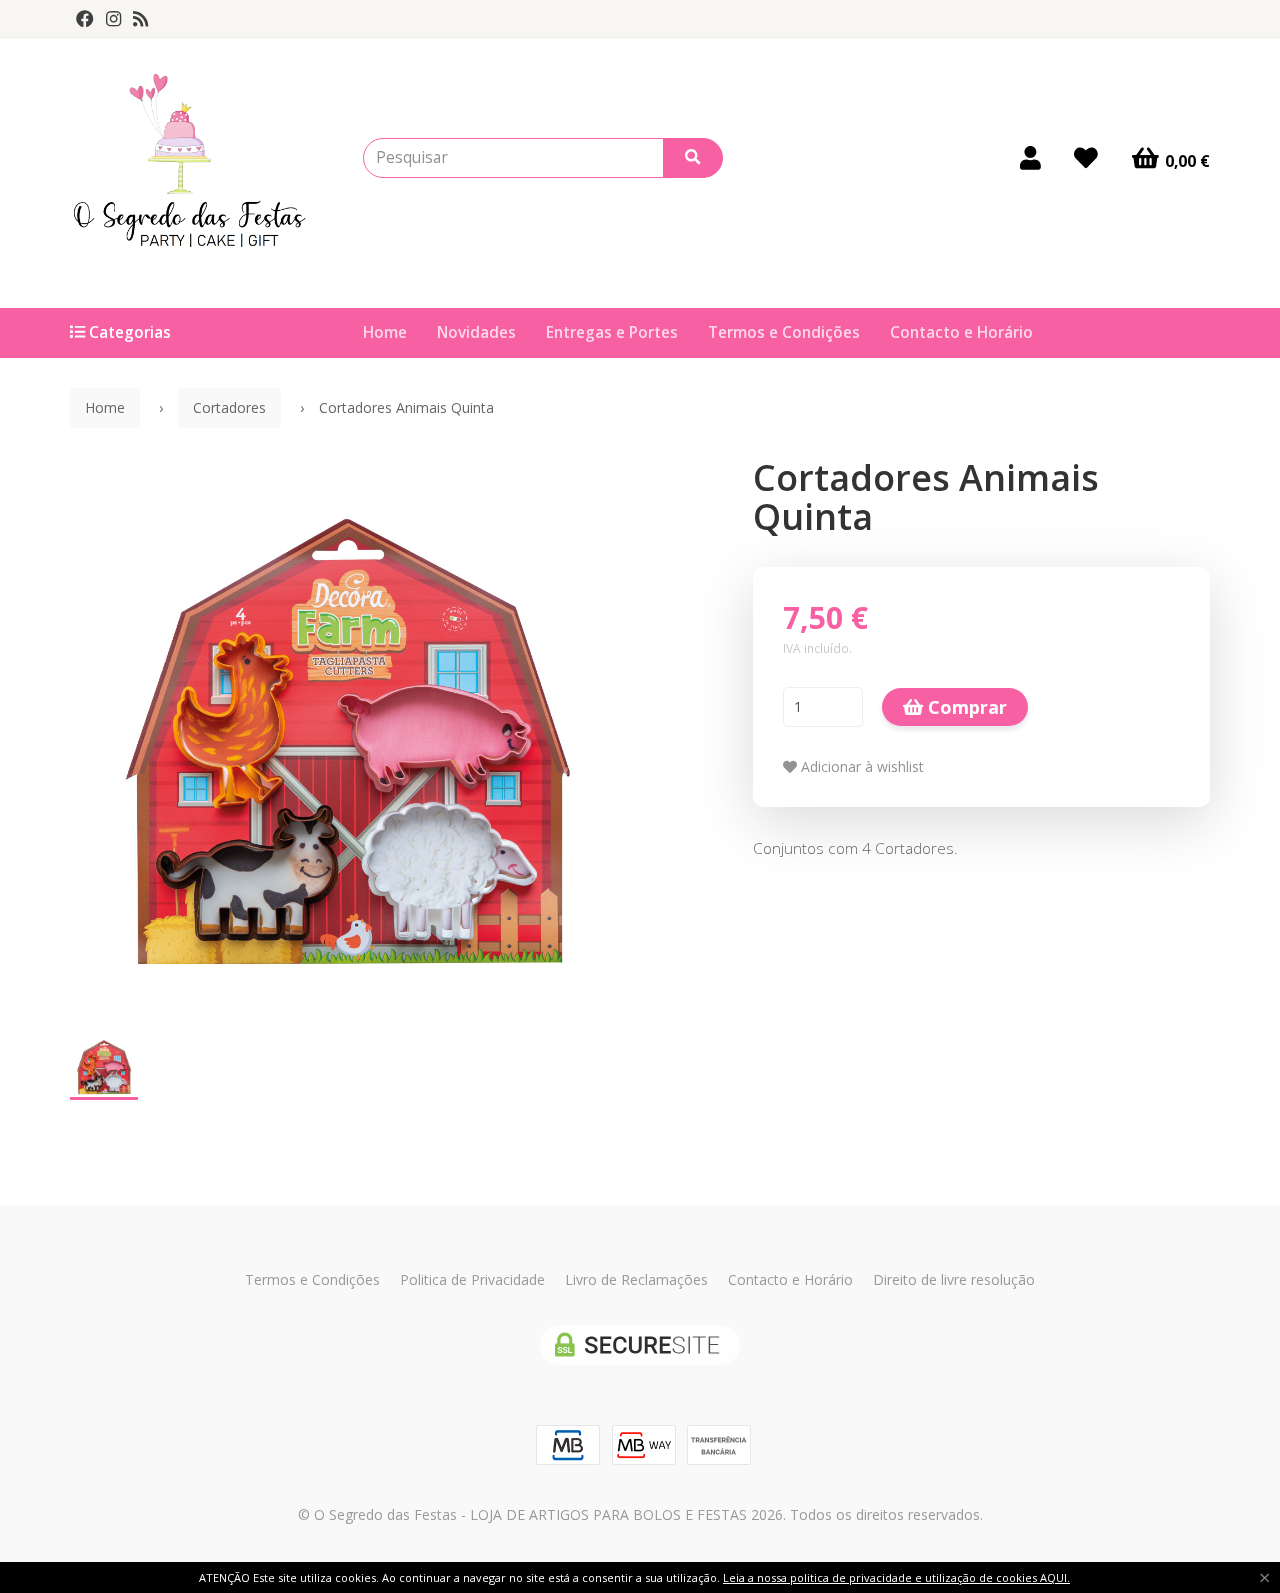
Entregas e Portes (612, 332)
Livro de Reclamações (636, 1279)
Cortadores (229, 407)
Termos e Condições (784, 332)
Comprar (965, 707)
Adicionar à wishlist (860, 766)
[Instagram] (113, 19)
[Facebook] (85, 19)
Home (385, 332)
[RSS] (140, 19)
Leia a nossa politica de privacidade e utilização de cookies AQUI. (896, 1577)
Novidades (476, 332)
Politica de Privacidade (472, 1279)
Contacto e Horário (961, 332)
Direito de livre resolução (954, 1279)
